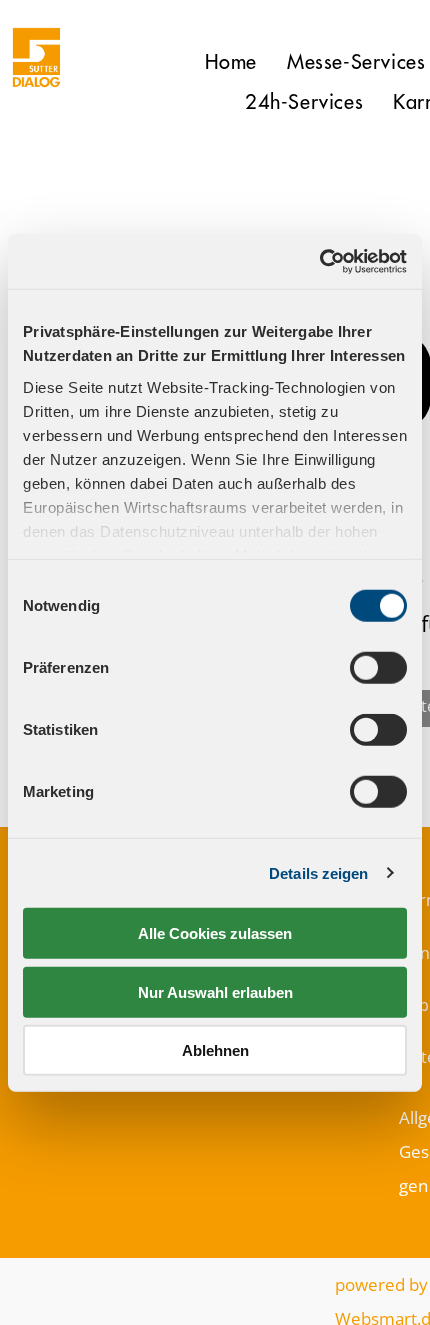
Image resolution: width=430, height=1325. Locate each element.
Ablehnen (215, 1050)
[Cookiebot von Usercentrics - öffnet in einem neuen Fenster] (319, 261)
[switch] (378, 668)
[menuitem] (231, 63)
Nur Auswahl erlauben (215, 991)
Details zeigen (318, 872)
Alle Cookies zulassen (215, 933)
